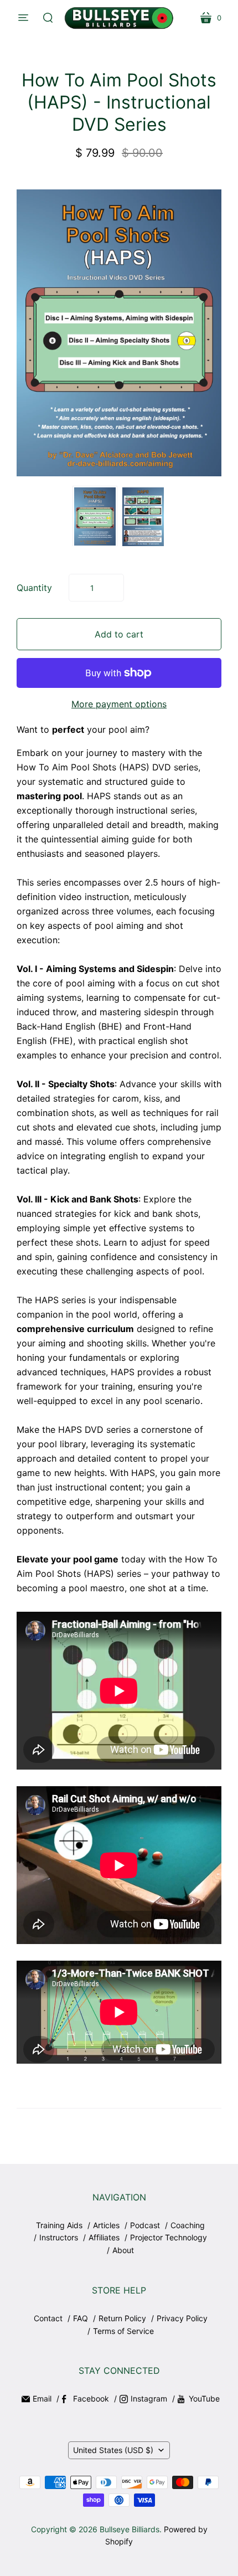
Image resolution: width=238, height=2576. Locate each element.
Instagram (149, 2398)
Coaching (188, 2225)
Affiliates (104, 2237)
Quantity (34, 588)
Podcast (145, 2225)
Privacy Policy (182, 2318)
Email (42, 2398)
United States (113, 2450)
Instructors (59, 2237)
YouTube (204, 2398)
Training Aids (59, 2225)
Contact (48, 2318)
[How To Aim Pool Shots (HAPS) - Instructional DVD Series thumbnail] (95, 516)
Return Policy (122, 2318)
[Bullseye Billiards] (119, 18)
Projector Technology (169, 2237)
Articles (106, 2225)
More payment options (119, 704)
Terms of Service (123, 2331)
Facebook (91, 2398)
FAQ (81, 2318)
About (123, 2250)
